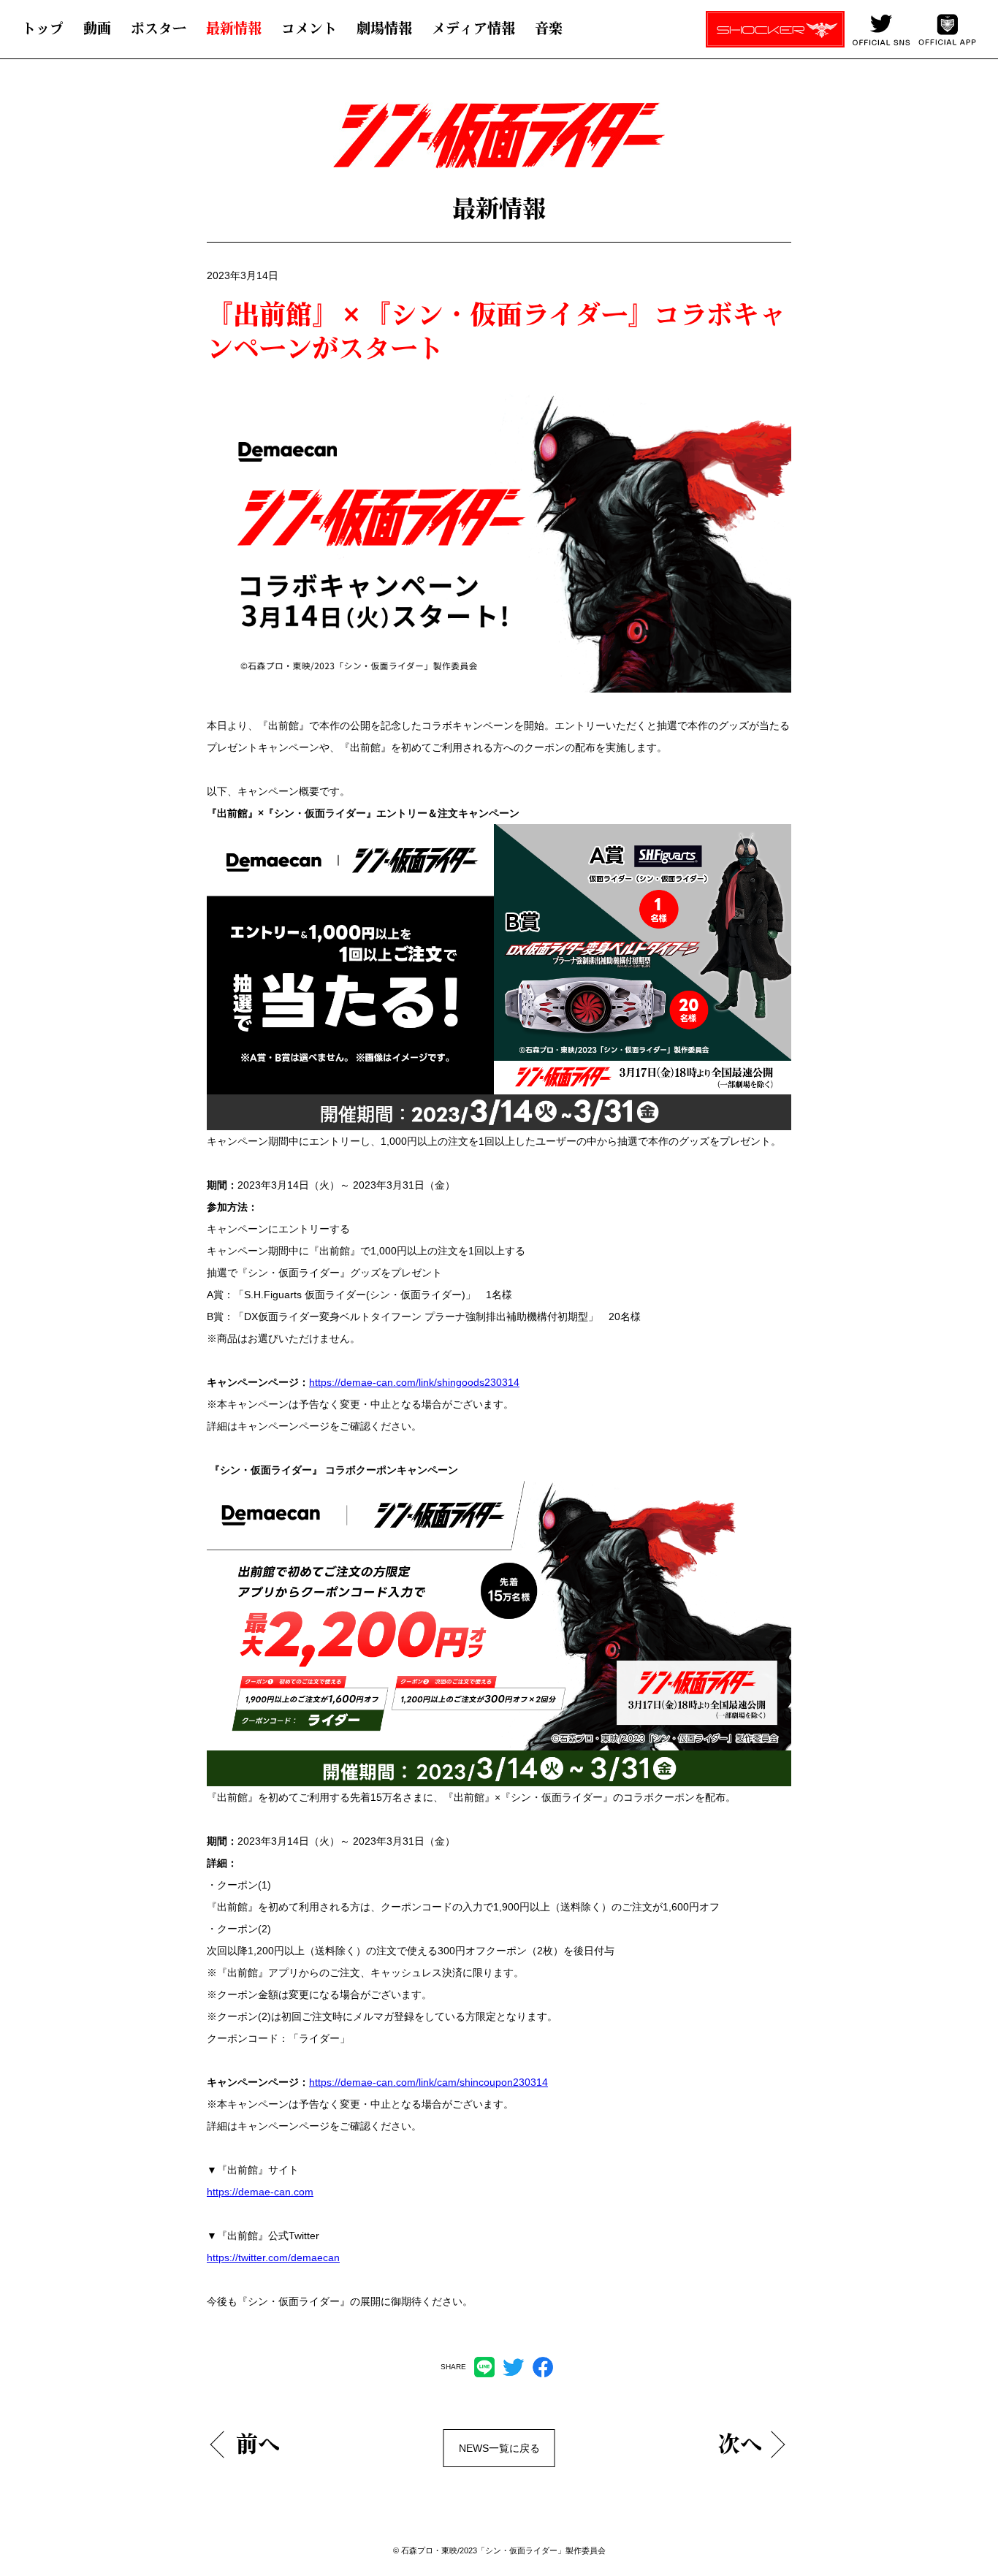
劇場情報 (384, 28)
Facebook (543, 2367)
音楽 (549, 28)
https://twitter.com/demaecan (273, 2257)
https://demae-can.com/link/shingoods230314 (414, 1382)
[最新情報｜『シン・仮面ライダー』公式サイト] (483, 143)
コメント (309, 28)
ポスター (159, 28)
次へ (740, 2444)
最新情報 (234, 28)
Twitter (514, 2367)
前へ (258, 2444)
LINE (484, 2367)
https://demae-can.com (260, 2192)
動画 (97, 28)
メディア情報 (473, 28)
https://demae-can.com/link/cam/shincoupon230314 (428, 2082)
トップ (43, 28)
